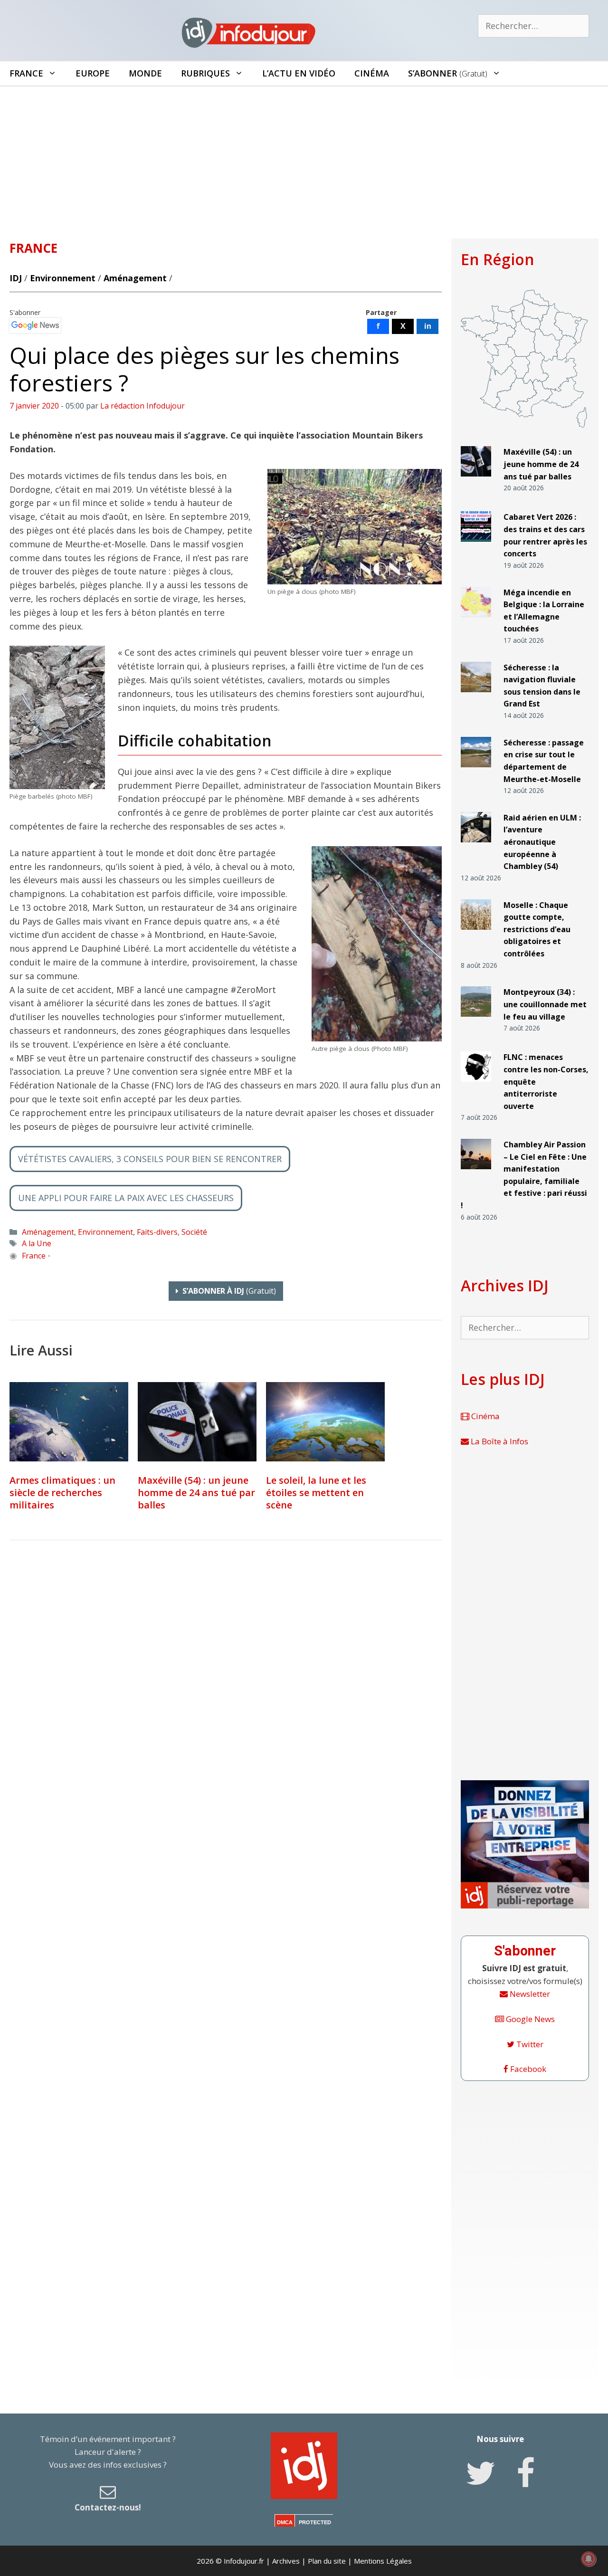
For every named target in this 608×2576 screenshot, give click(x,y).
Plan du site (327, 2561)
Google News (529, 2019)
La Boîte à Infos (499, 1441)
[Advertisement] (304, 158)
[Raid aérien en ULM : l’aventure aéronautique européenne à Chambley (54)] (476, 846)
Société (194, 1232)
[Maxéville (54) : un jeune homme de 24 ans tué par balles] (197, 1422)
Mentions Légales (383, 2561)
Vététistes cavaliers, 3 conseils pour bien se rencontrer (150, 1159)
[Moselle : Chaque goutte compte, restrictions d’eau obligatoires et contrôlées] (476, 933)
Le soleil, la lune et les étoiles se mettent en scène (316, 1493)
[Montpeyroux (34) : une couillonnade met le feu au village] (476, 1021)
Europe (93, 73)
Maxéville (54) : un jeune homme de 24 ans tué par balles (196, 1493)
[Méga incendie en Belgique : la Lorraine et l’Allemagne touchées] (476, 621)
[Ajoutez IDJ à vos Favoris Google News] (35, 325)
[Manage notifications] (589, 2559)
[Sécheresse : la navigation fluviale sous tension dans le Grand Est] (476, 696)
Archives (286, 2561)
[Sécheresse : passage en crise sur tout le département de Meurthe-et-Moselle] (476, 771)
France (26, 73)
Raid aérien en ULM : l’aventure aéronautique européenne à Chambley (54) (542, 842)
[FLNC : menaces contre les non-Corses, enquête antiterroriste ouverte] (476, 1086)
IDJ (16, 278)
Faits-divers (157, 1232)
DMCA (285, 2522)
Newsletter (529, 1994)
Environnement (63, 278)
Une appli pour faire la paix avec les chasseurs (126, 1198)
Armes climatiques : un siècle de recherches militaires (62, 1493)
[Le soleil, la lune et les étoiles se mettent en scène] (325, 1422)
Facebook (527, 2069)
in (428, 326)
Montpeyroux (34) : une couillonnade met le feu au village (545, 1004)
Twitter (529, 2044)
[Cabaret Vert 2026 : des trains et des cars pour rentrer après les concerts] (476, 546)
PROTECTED (315, 2522)
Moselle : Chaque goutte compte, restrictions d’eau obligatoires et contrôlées (537, 929)
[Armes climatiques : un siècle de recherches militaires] (69, 1422)
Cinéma (372, 73)
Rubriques (205, 73)
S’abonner (448, 73)
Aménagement (135, 278)
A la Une (37, 1243)
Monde (145, 73)
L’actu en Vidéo (299, 73)
